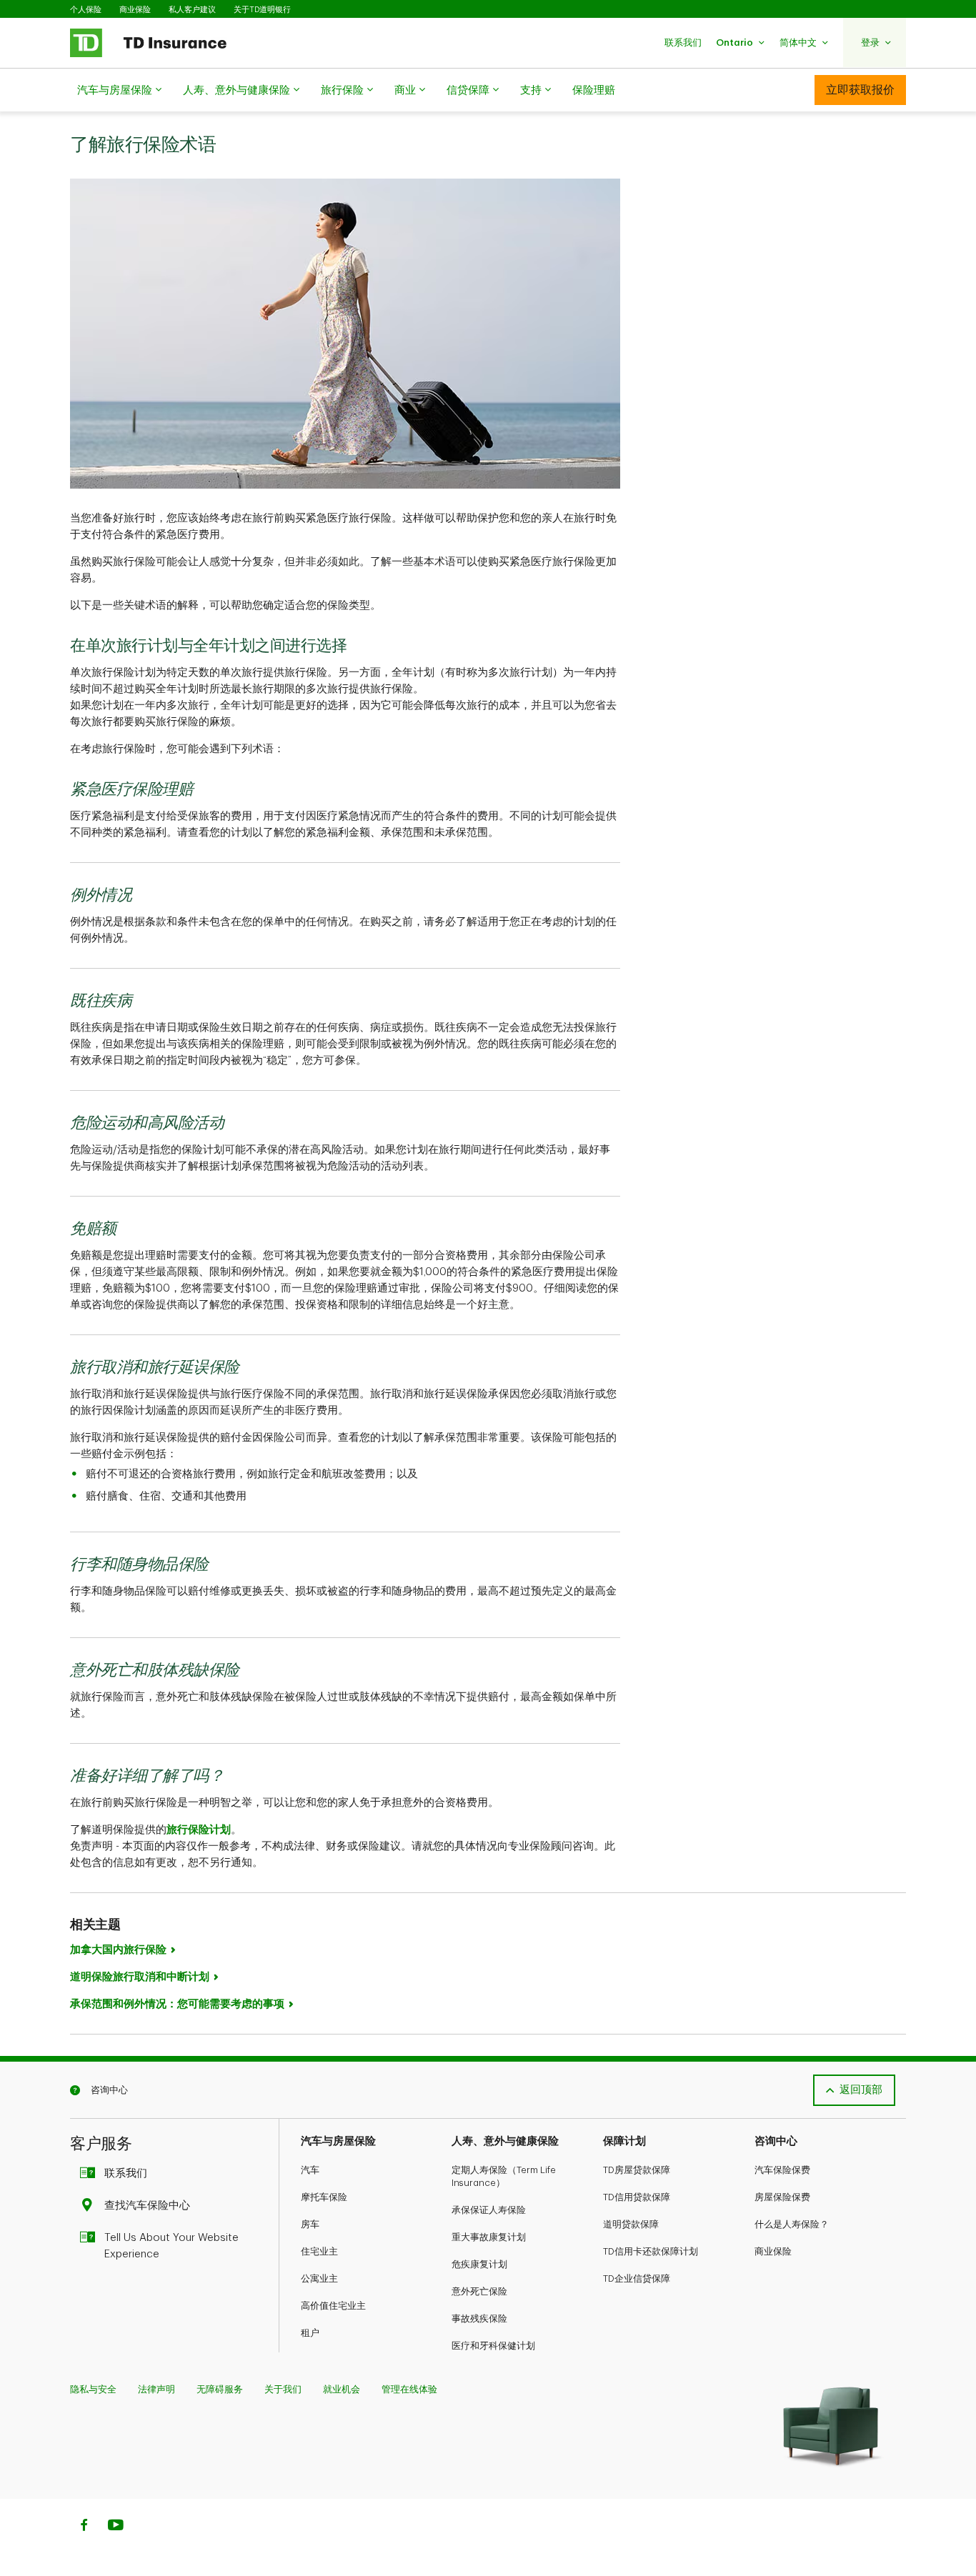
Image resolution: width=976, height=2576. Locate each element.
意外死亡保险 (479, 2291)
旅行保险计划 (199, 1830)
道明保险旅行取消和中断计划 (140, 1977)
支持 (531, 90)
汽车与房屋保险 (115, 90)
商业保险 (135, 10)
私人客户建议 (192, 10)
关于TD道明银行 (262, 10)
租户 (310, 2333)
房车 (310, 2224)
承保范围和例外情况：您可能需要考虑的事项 (177, 2004)
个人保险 (86, 10)
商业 (405, 90)
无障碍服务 (220, 2389)
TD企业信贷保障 (637, 2278)
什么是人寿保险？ (792, 2224)
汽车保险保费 (782, 2170)
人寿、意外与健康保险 (236, 90)
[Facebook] (84, 2527)
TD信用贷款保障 (637, 2197)
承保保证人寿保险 (489, 2210)
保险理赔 (594, 90)
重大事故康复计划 (489, 2237)
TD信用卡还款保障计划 (651, 2251)
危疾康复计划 (479, 2264)
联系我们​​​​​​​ (126, 2173)
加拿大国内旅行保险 (118, 1950)
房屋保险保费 (782, 2197)
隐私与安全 (93, 2389)
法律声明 (156, 2389)
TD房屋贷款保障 (637, 2170)
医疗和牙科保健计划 (493, 2346)
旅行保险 (342, 90)
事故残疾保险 (479, 2318)
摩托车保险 (324, 2197)
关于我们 (283, 2389)
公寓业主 (319, 2278)
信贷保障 (468, 90)
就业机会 (342, 2389)
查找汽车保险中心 (147, 2206)
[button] (683, 43)
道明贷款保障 (631, 2224)
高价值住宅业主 (333, 2306)
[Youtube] (116, 2527)
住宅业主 (319, 2251)
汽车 (310, 2170)
